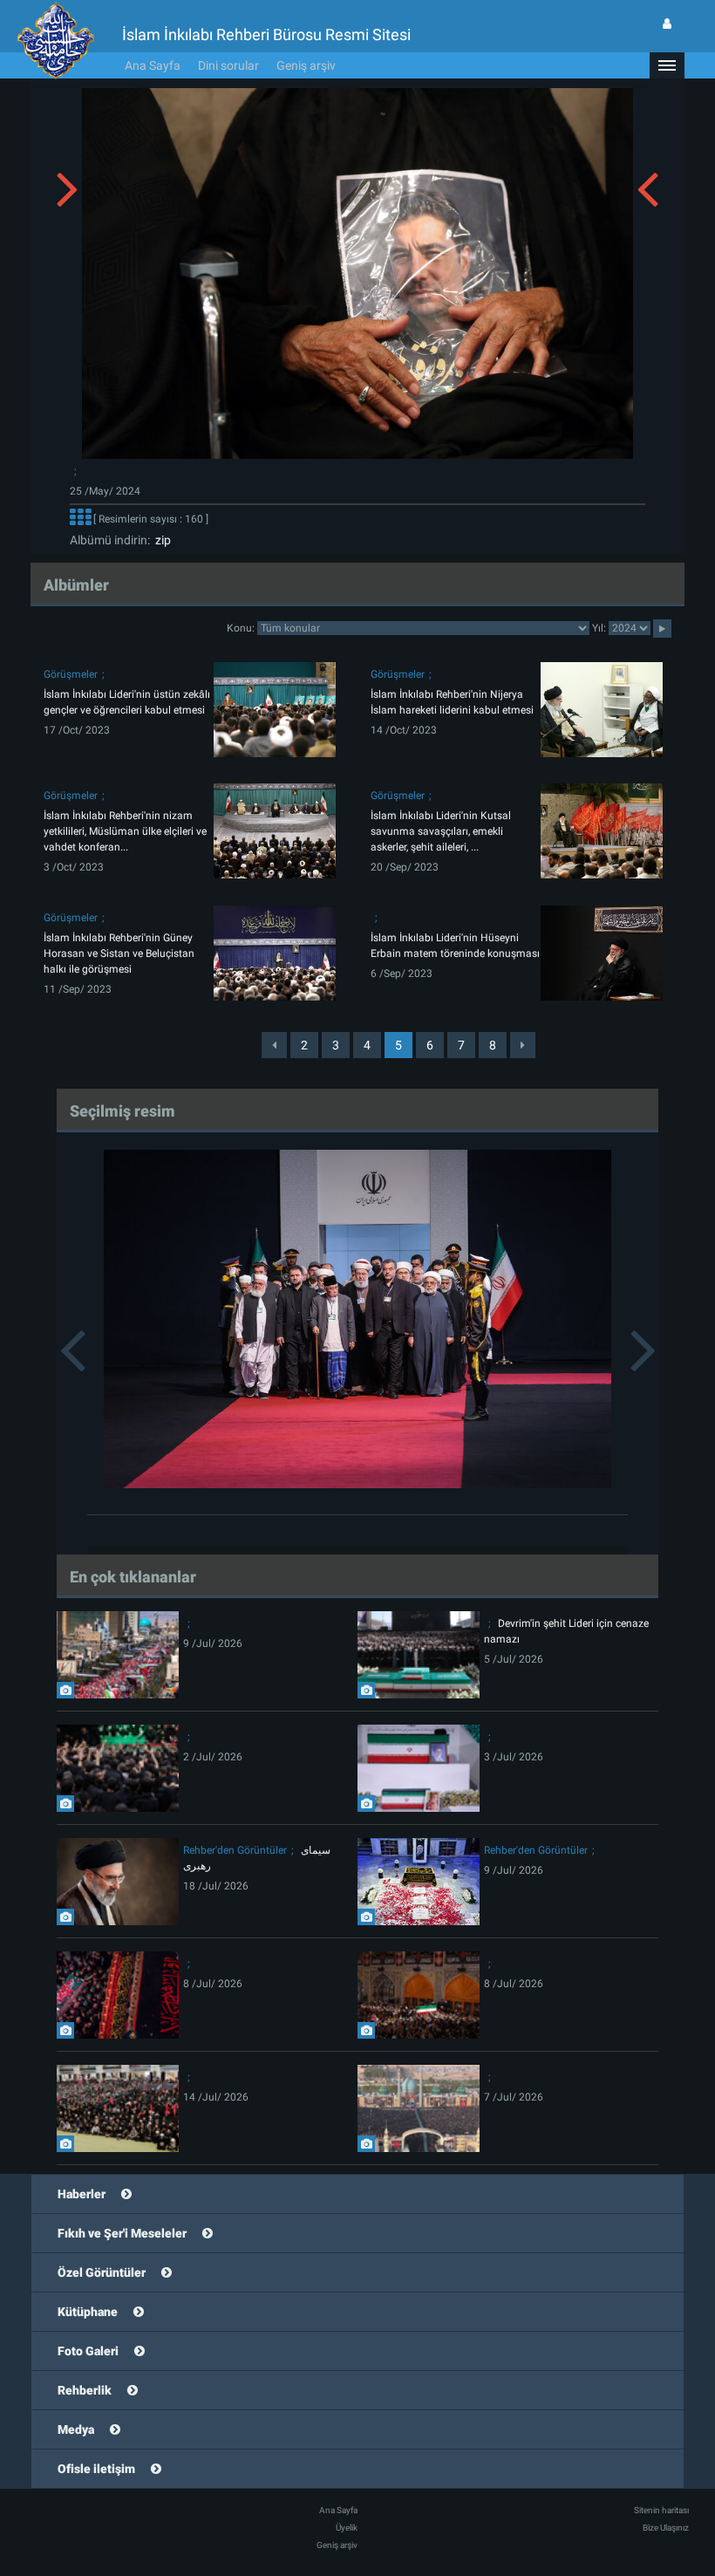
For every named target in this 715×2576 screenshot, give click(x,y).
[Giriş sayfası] (667, 24)
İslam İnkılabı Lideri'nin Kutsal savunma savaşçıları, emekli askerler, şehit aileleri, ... (441, 831)
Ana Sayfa (153, 65)
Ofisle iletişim (96, 2469)
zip (160, 540)
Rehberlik (85, 2390)
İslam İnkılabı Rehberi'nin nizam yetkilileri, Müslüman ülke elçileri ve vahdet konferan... (125, 831)
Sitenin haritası (661, 2510)
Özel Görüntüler (102, 2272)
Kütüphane (88, 2312)
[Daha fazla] (80, 519)
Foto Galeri (88, 2351)
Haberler (82, 2194)
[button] (667, 65)
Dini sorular (228, 65)
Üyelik (347, 2528)
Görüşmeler (71, 674)
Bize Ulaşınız (666, 2528)
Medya (76, 2429)
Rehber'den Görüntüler (235, 1850)
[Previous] (274, 1045)
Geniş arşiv (306, 65)
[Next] (523, 1045)
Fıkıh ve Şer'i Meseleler (122, 2233)
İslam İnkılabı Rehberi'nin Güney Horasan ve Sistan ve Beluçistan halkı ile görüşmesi (119, 953)
